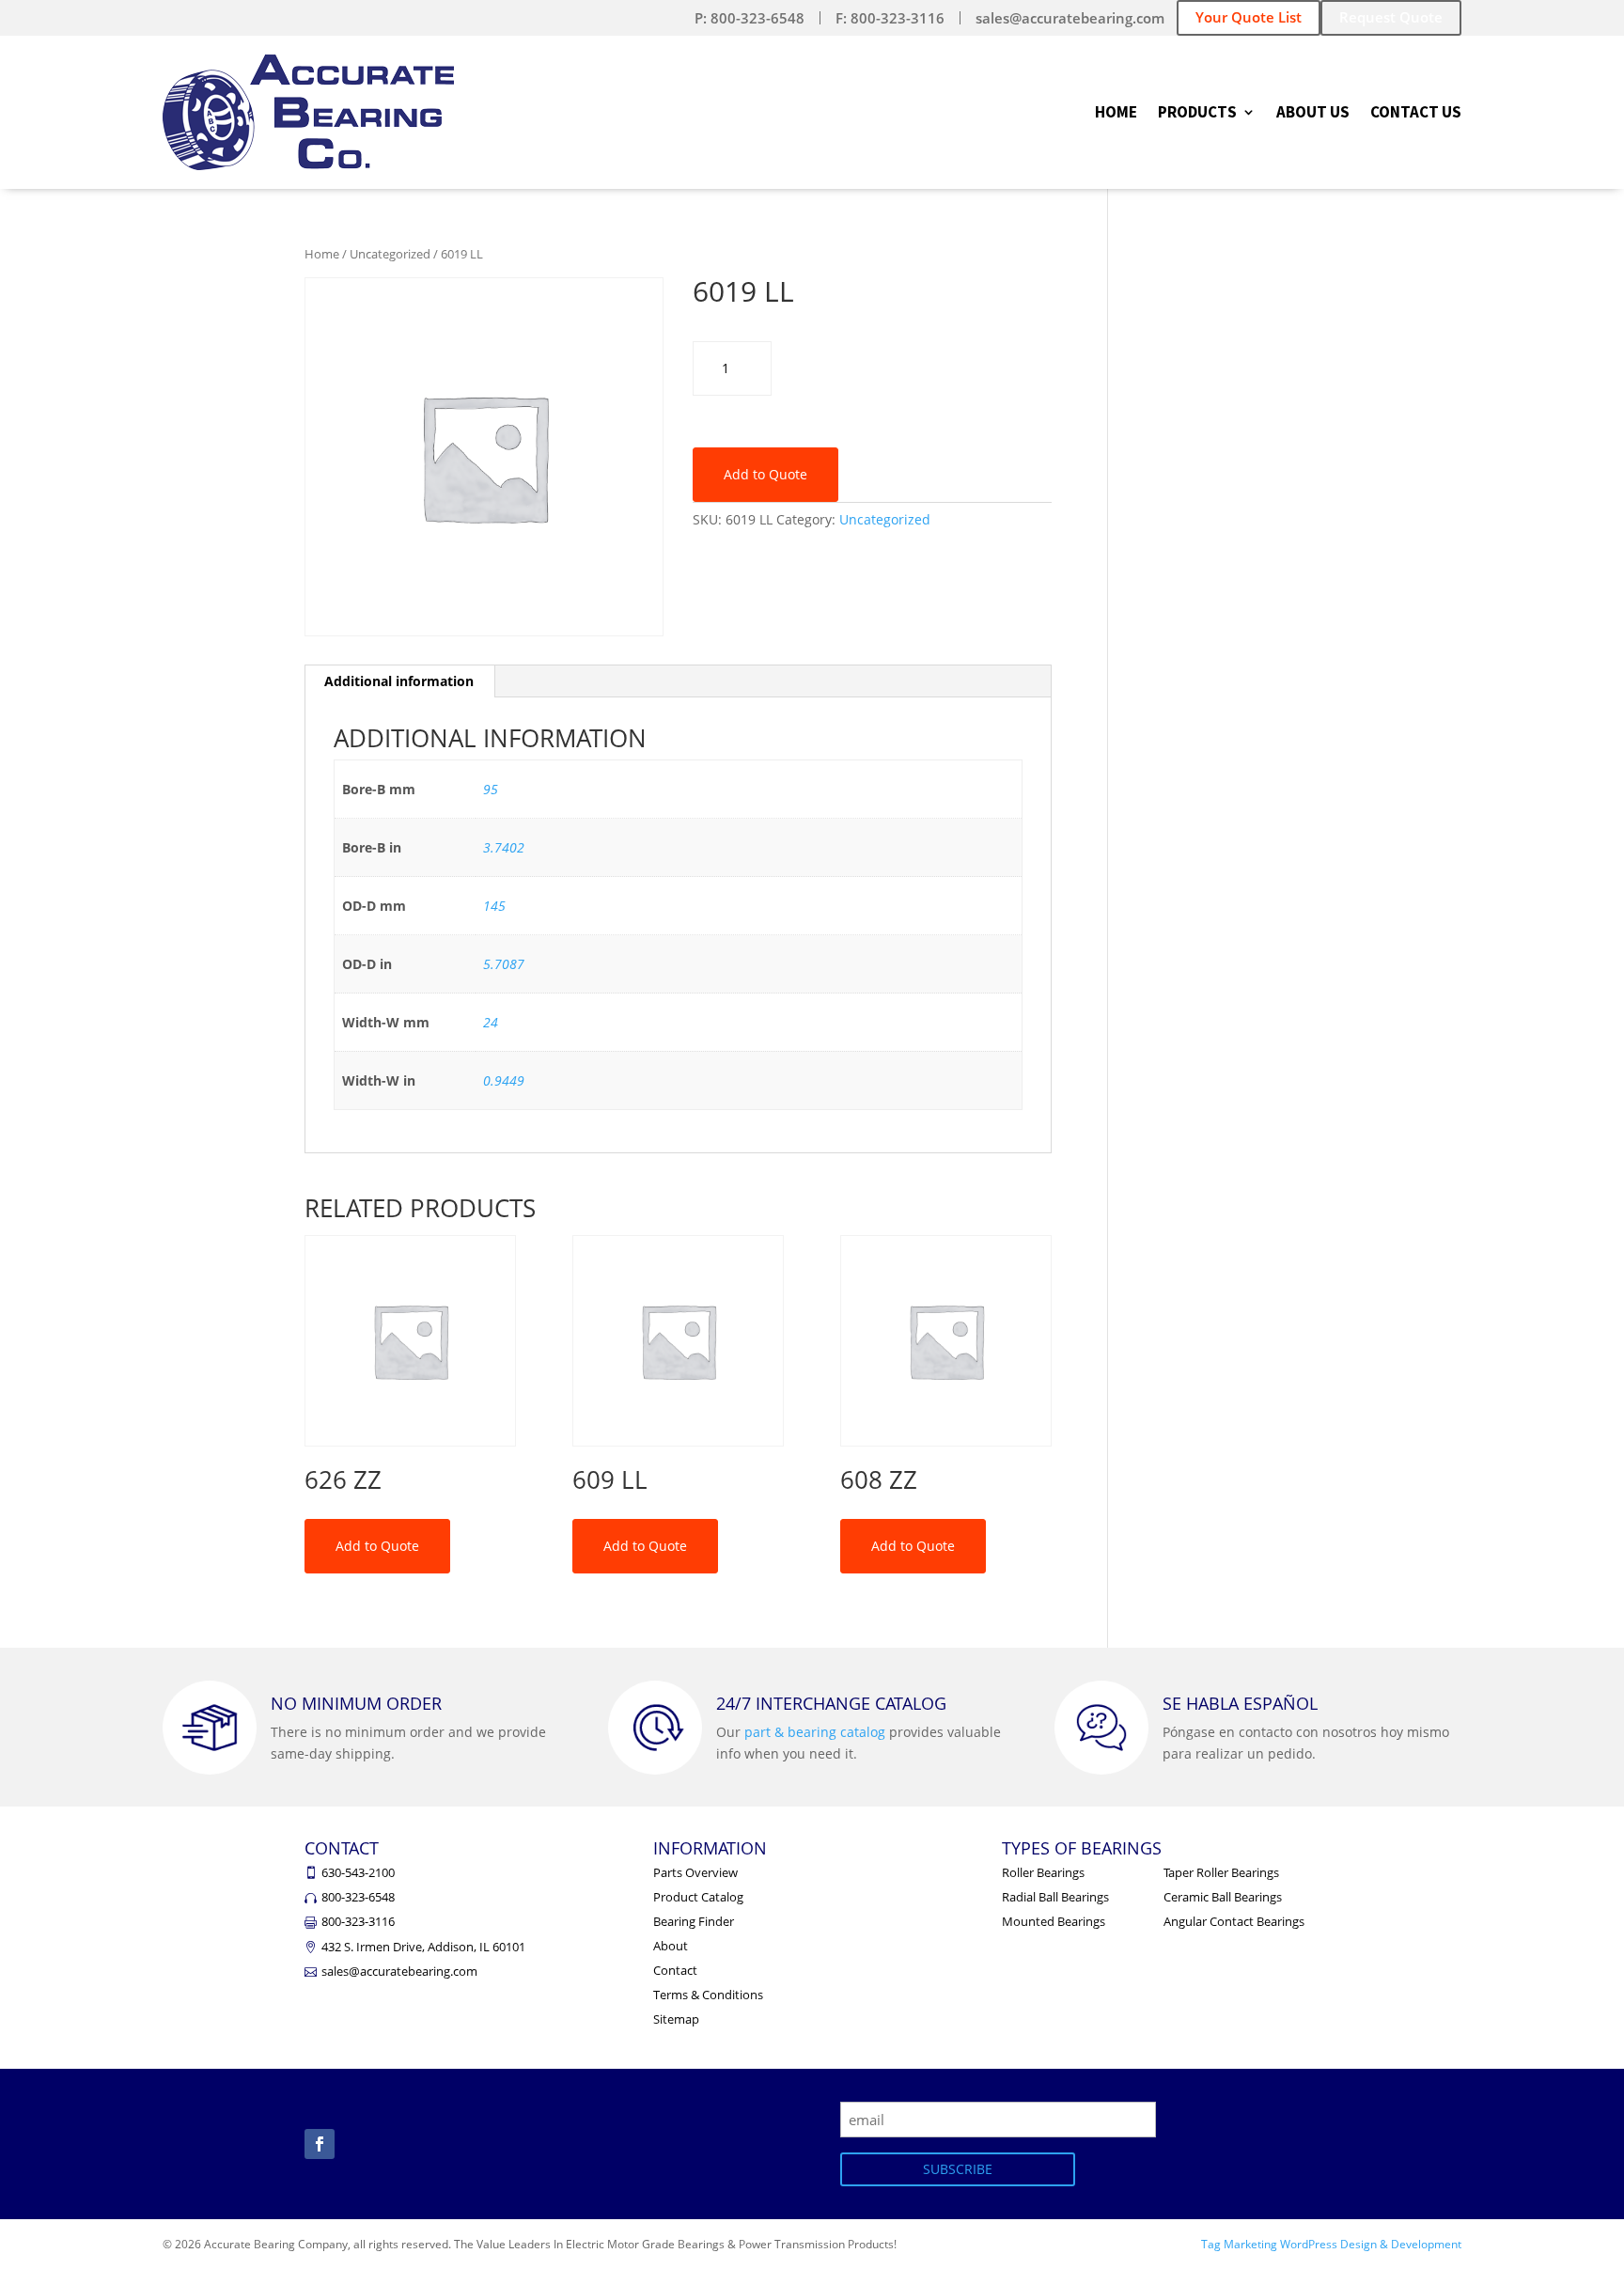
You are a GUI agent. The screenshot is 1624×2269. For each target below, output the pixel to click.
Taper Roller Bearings (1221, 1872)
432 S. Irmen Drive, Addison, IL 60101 (423, 1947)
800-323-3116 (358, 1921)
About (671, 1946)
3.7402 (504, 847)
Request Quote (1391, 17)
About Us (1313, 114)
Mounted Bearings (1054, 1921)
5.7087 (504, 964)
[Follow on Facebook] (320, 2144)
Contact (675, 1970)
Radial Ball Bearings (1055, 1897)
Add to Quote (765, 474)
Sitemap (676, 2019)
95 (491, 789)
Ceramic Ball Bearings (1223, 1897)
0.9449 (504, 1080)
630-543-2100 (358, 1872)
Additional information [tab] (399, 681)
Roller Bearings (1043, 1872)
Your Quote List (1249, 17)
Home (1116, 114)
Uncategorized (390, 254)
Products (1197, 114)
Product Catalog (698, 1897)
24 (491, 1022)
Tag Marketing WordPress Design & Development (1331, 2244)
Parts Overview (695, 1872)
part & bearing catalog (815, 1732)
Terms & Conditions (708, 1995)
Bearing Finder (694, 1921)
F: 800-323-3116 (890, 18)
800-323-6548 (358, 1897)
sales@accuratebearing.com (1070, 18)
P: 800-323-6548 (750, 18)
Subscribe (958, 2169)
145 (494, 906)
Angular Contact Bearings (1234, 1921)
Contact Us (1416, 114)
